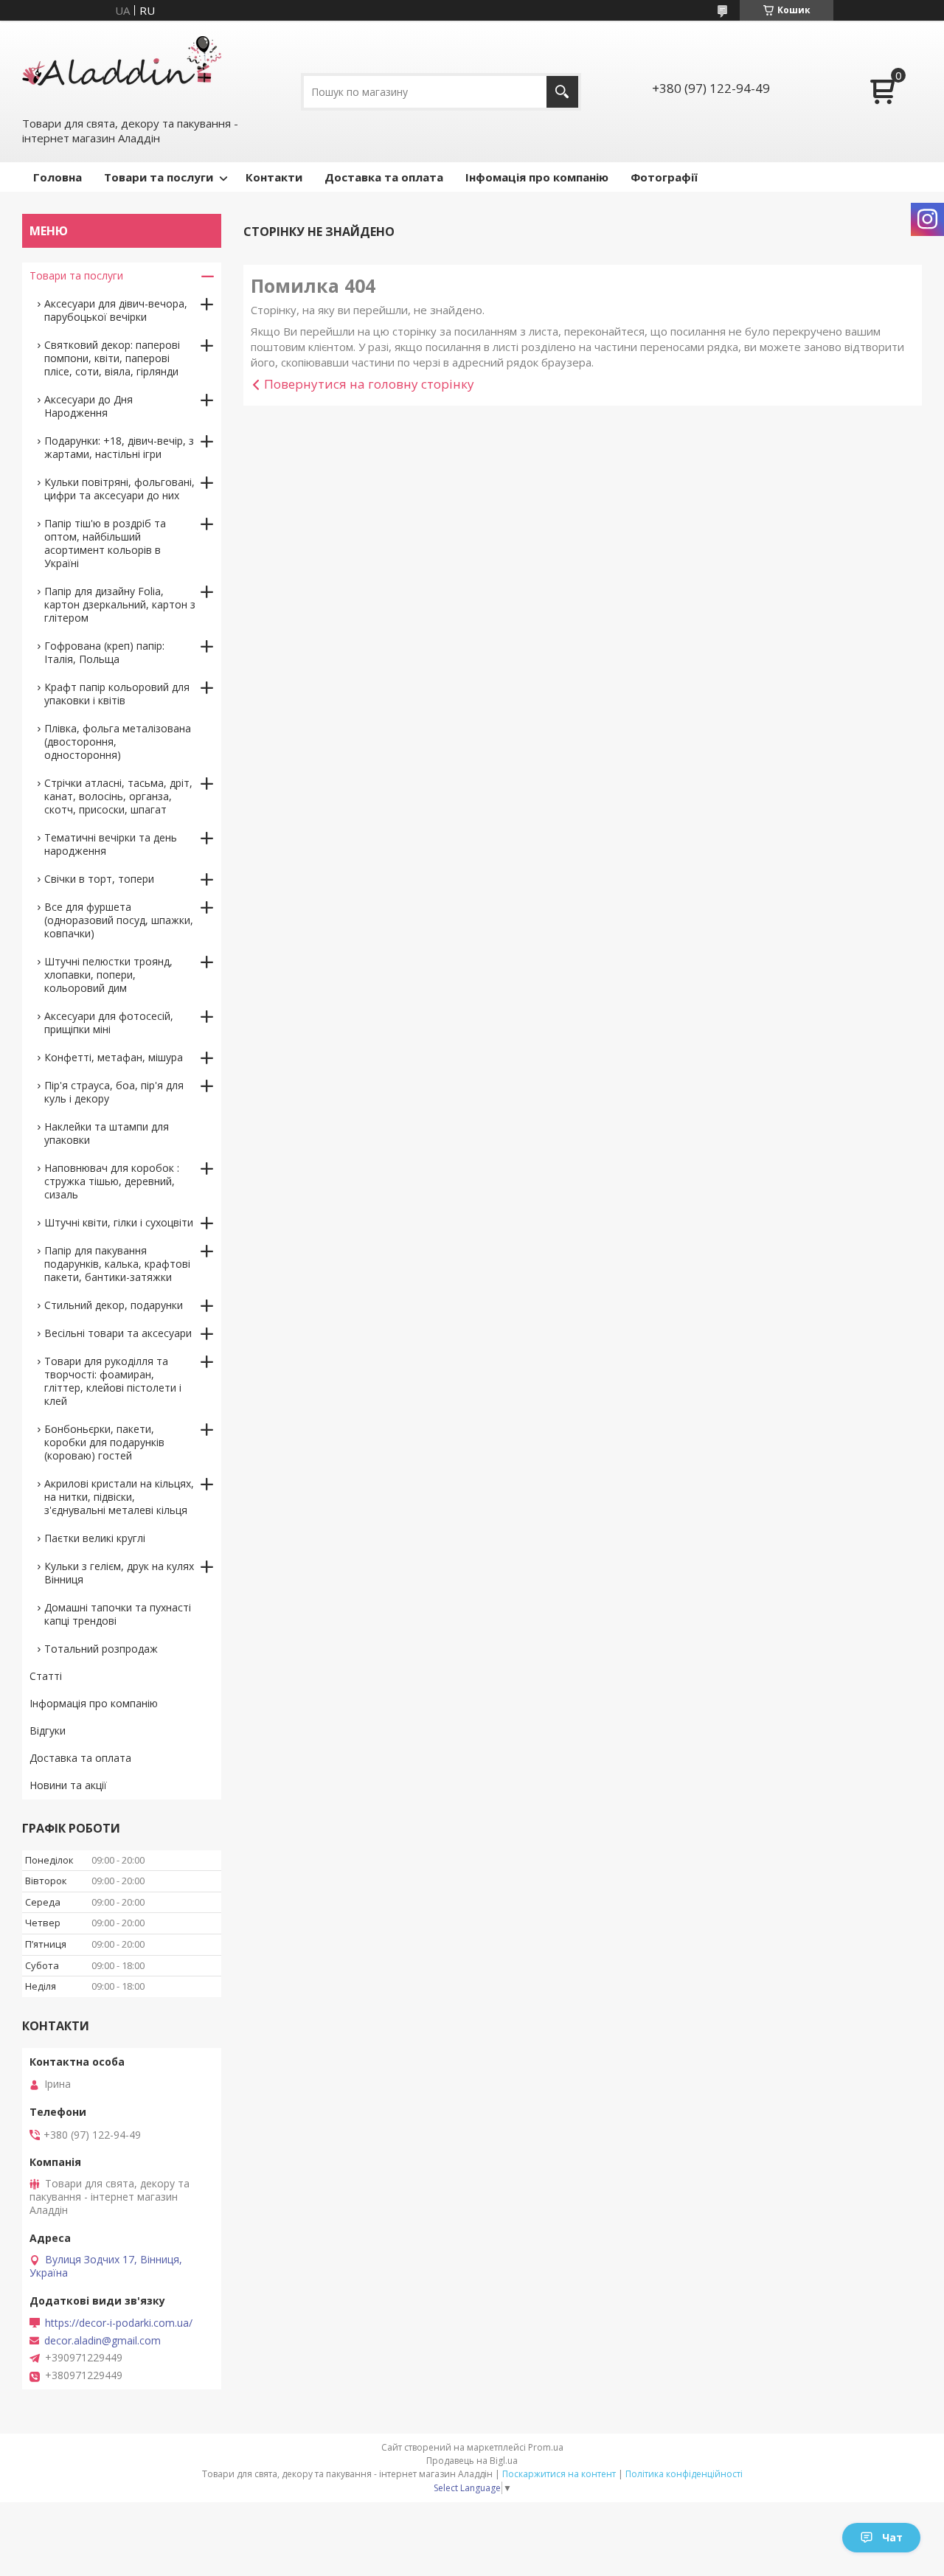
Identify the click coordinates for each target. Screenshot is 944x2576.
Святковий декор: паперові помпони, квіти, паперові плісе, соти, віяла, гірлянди (112, 358)
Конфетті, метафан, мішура (114, 1057)
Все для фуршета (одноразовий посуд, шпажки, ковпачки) (119, 920)
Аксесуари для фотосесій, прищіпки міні (109, 1023)
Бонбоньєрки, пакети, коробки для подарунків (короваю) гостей (104, 1442)
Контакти (274, 177)
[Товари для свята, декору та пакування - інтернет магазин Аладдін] (122, 67)
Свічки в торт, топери (99, 879)
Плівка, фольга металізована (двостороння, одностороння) (118, 742)
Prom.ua (546, 2447)
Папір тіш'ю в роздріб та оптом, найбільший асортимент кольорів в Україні (105, 543)
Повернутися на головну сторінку (369, 384)
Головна (58, 177)
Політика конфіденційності (684, 2474)
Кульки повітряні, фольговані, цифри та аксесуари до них (119, 489)
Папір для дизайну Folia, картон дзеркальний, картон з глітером (120, 604)
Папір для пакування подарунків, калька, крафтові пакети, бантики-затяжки (117, 1264)
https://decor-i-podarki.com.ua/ (119, 2323)
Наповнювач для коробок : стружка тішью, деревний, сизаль (112, 1181)
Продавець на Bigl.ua (472, 2461)
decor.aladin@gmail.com (103, 2341)
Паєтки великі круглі (95, 1538)
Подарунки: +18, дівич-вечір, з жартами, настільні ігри (119, 447)
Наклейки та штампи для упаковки (107, 1133)
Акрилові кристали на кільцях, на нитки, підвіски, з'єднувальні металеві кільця (119, 1497)
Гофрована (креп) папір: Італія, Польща (104, 652)
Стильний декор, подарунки (114, 1305)
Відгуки (48, 1730)
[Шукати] (562, 92)
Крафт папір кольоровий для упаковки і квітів (117, 694)
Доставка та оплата (384, 177)
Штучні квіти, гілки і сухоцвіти (119, 1222)
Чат (892, 2537)
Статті (46, 1676)
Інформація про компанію (94, 1703)
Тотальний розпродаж (101, 1649)
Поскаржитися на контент (559, 2474)
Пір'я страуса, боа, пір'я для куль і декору (114, 1092)
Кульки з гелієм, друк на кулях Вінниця (119, 1573)
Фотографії (664, 177)
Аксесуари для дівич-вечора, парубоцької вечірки (116, 310)
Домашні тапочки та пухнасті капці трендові (118, 1614)
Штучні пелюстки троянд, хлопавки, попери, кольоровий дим (108, 975)
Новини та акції (68, 1785)
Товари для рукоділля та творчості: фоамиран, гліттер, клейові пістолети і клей (113, 1381)
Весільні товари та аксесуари (118, 1333)
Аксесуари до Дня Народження (88, 406)
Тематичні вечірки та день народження (111, 844)
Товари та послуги (159, 177)
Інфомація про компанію (537, 177)
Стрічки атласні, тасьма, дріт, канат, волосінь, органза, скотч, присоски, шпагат (118, 796)
